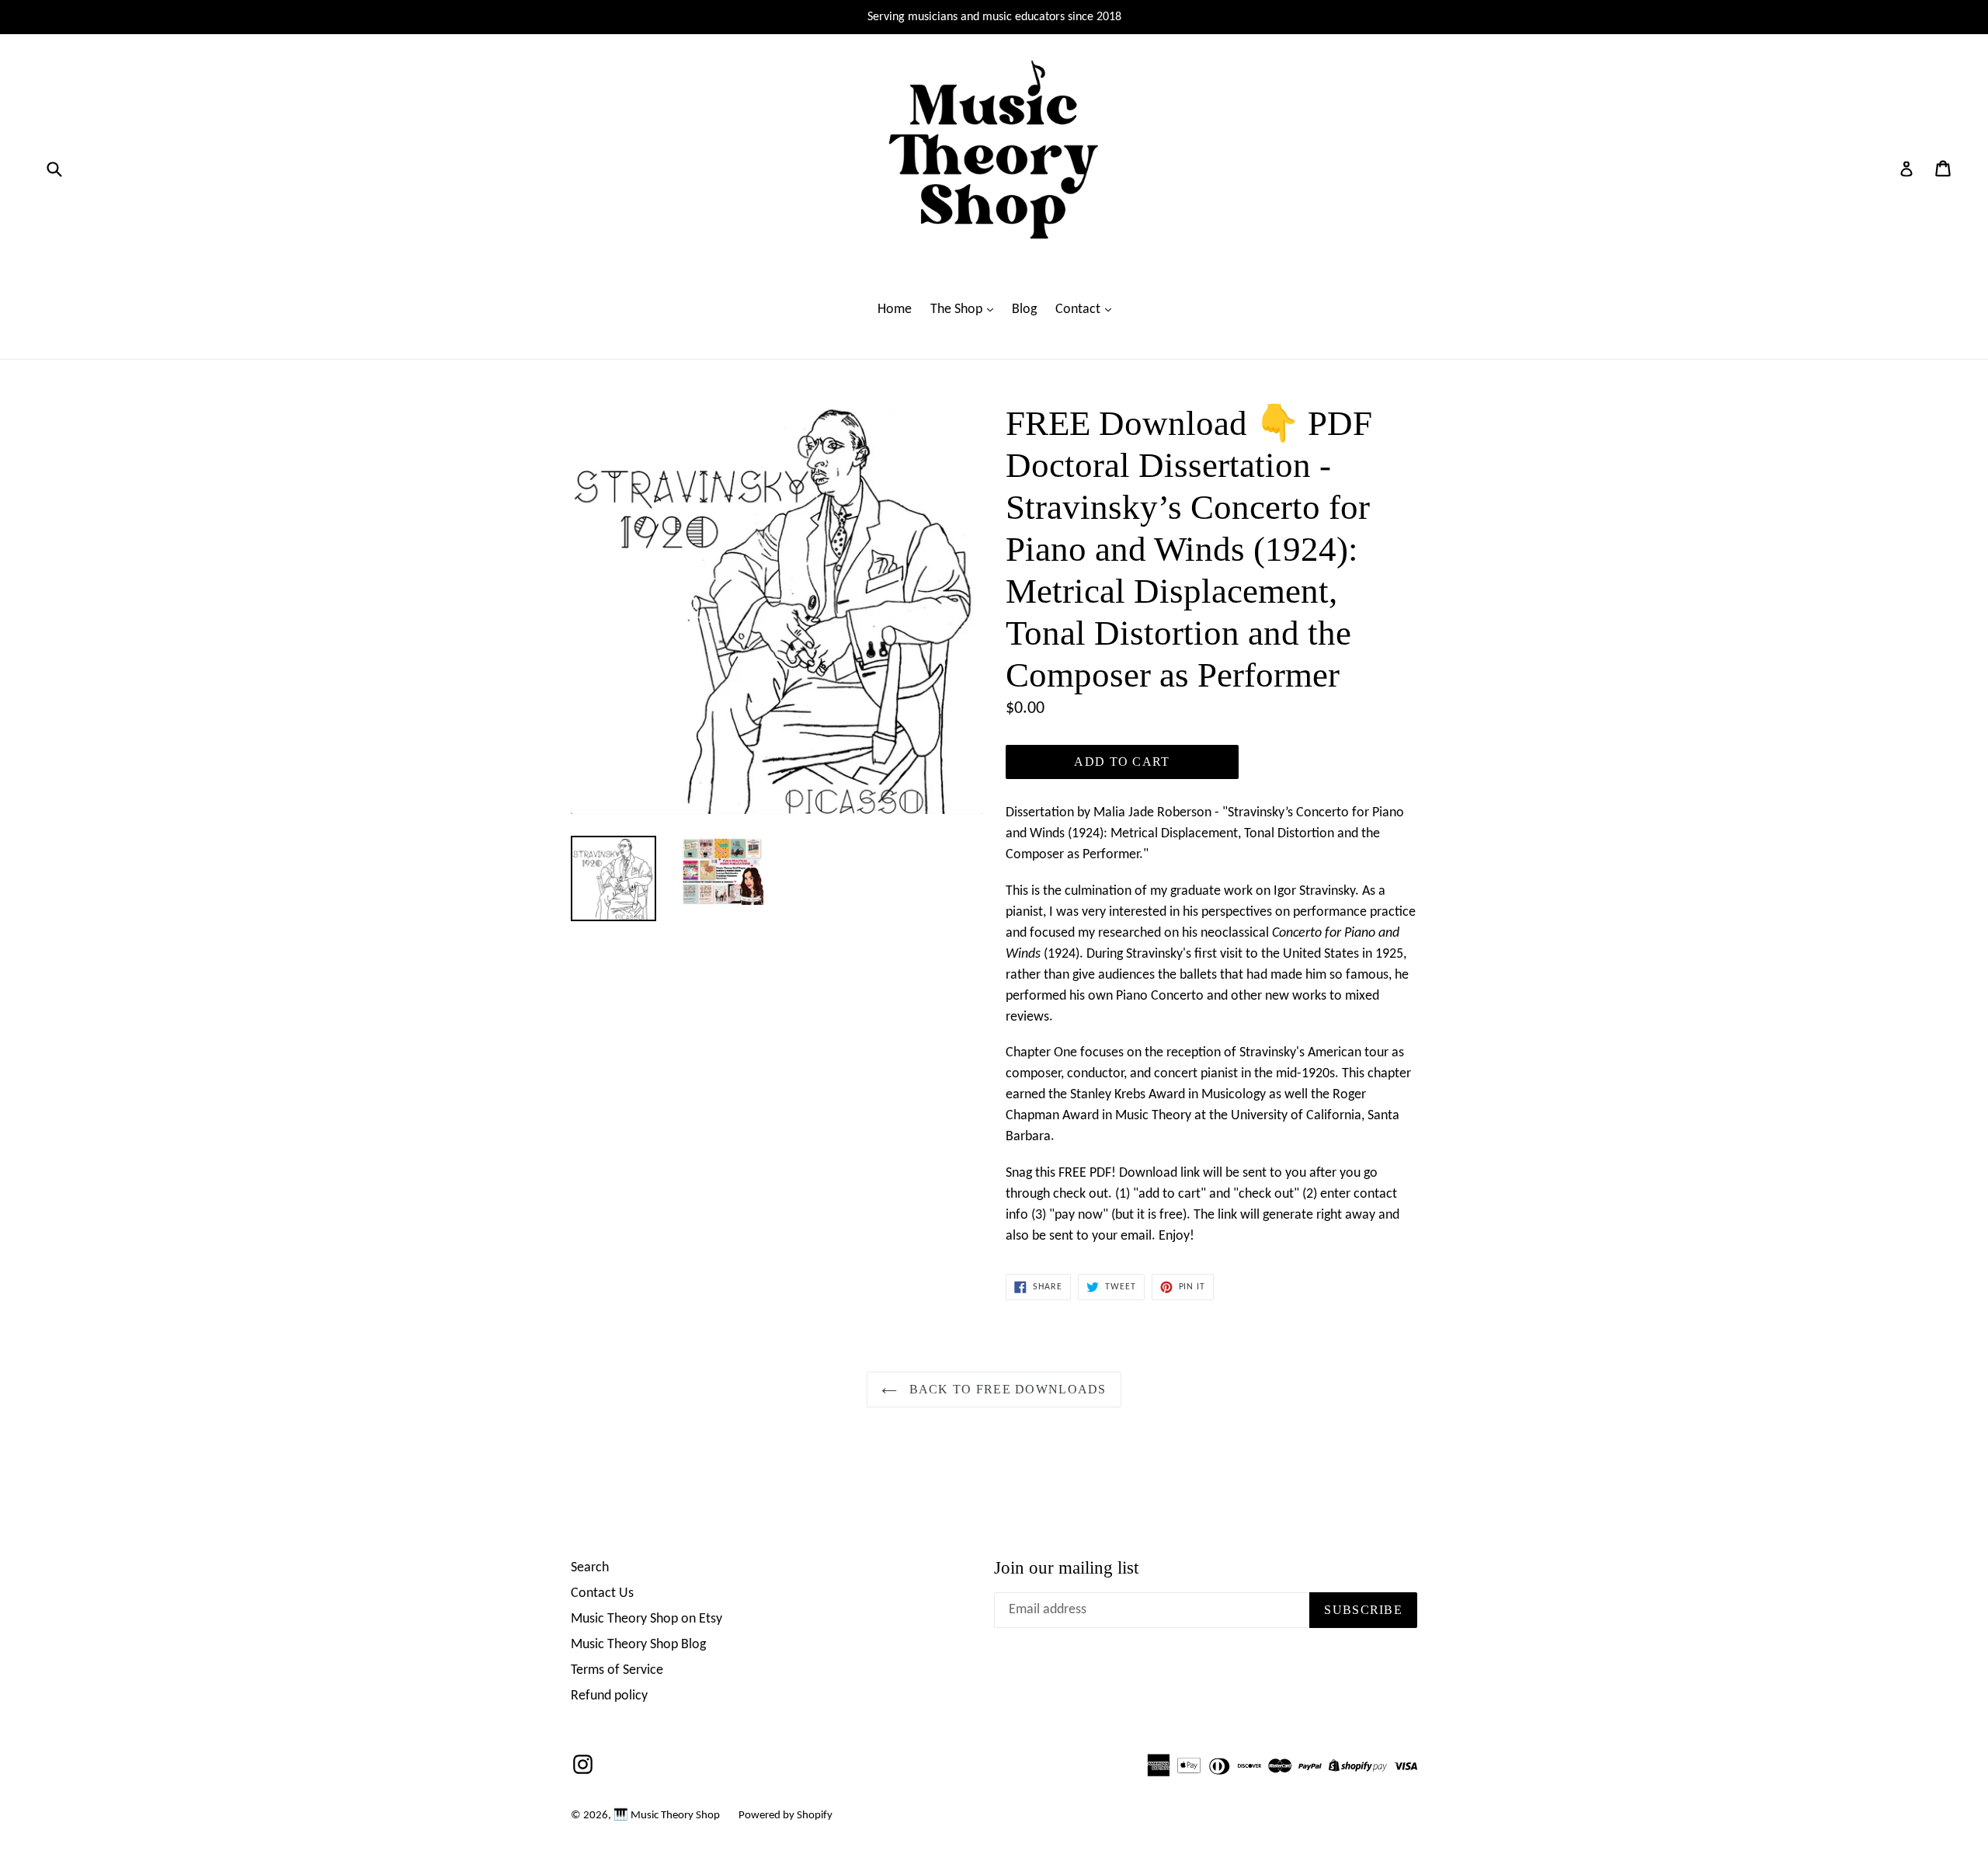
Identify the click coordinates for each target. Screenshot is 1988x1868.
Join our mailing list (1066, 1568)
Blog (1024, 310)
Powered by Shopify (785, 1816)
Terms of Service (617, 1670)
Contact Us (602, 1593)
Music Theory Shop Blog (638, 1645)
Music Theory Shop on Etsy (646, 1619)
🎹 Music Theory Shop (667, 1816)
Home (895, 310)
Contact (1079, 310)
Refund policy (609, 1696)
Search (590, 1568)
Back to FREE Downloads (1005, 1389)
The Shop (958, 310)
